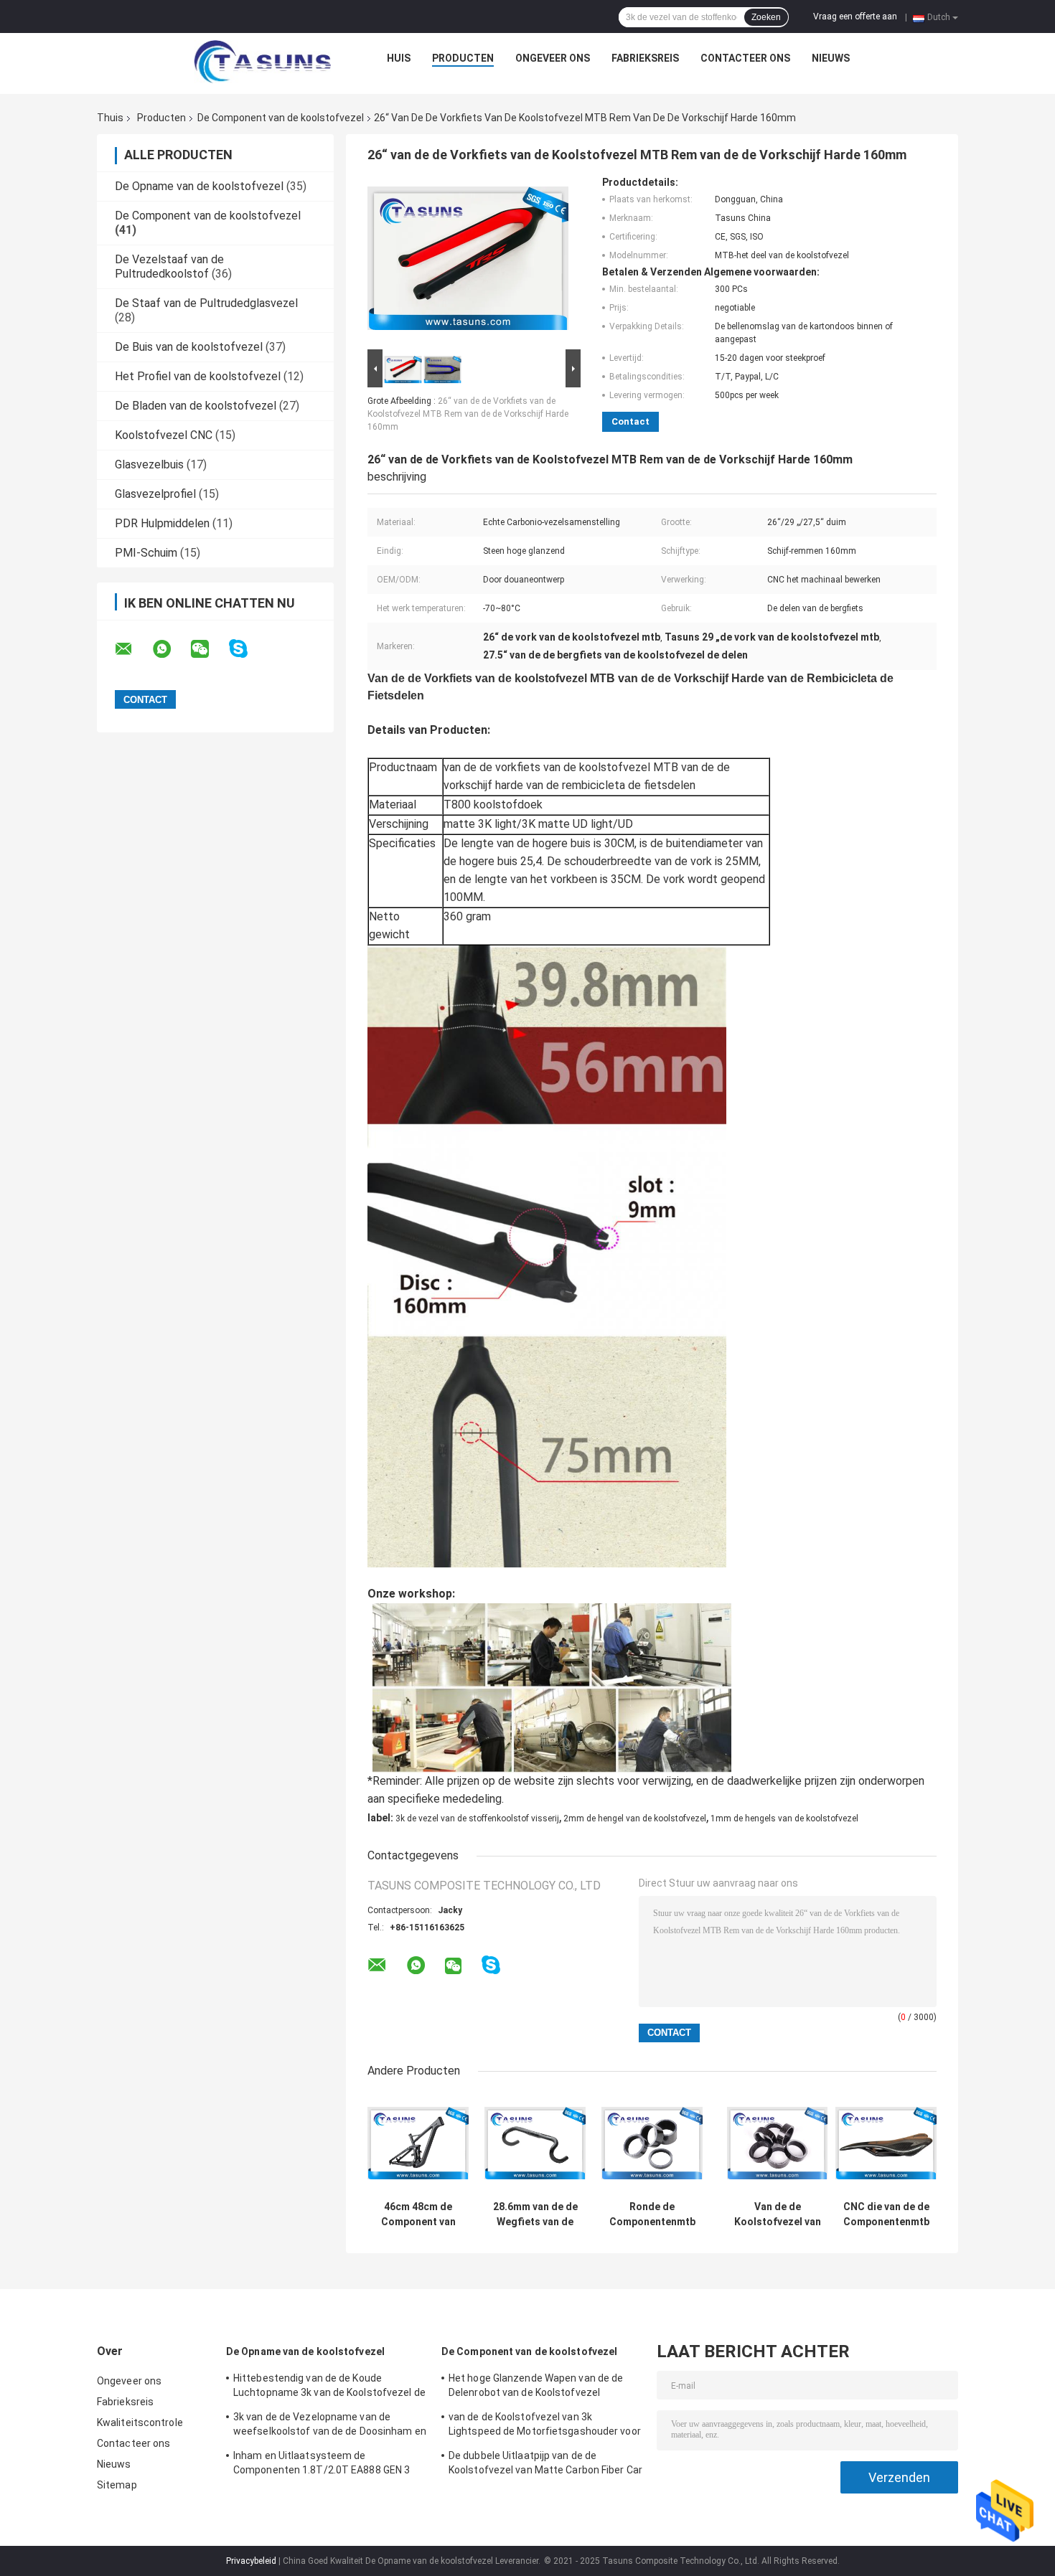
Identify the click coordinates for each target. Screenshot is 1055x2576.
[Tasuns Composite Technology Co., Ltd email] (133, 649)
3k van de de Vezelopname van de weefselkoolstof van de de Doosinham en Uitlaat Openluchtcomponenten (330, 2426)
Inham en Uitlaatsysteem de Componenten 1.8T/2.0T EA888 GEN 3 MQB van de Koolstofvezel (322, 2465)
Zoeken (766, 17)
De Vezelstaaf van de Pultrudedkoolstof (169, 266)
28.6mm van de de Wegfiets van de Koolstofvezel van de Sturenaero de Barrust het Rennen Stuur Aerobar (535, 2214)
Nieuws (831, 58)
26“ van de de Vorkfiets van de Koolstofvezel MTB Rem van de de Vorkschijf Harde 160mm (468, 414)
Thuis (110, 118)
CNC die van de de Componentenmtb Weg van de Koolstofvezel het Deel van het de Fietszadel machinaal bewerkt (886, 2214)
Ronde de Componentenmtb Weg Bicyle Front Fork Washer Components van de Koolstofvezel (652, 2214)
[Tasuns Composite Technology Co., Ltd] (263, 62)
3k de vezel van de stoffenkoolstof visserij (477, 1818)
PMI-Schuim (146, 553)
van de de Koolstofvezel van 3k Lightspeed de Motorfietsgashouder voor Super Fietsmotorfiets (545, 2426)
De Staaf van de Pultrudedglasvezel (206, 303)
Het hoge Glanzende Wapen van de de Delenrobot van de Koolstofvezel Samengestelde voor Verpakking (536, 2387)
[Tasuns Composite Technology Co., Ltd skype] (247, 649)
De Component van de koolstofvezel (281, 118)
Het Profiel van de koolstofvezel (198, 376)
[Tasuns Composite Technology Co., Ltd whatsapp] (171, 649)
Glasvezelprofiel (155, 494)
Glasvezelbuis (149, 464)
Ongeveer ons (553, 58)
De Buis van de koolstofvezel (189, 347)
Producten (463, 58)
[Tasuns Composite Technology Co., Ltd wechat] (209, 649)
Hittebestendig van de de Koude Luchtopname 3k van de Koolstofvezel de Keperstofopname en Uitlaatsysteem (329, 2387)
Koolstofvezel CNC (164, 435)
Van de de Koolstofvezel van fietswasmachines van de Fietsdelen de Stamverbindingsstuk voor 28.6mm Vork (777, 2214)
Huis (399, 58)
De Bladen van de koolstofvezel (196, 406)
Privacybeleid (251, 2561)
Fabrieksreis (645, 58)
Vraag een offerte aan (855, 16)
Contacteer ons (745, 58)
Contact (630, 421)
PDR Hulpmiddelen (162, 523)
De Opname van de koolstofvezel (199, 186)
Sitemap (117, 2485)
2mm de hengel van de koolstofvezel (635, 1818)
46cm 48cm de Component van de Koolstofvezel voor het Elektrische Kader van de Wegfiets (418, 2214)
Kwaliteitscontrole (140, 2422)
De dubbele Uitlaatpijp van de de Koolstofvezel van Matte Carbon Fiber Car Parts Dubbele (545, 2465)
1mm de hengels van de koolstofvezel (784, 1818)
